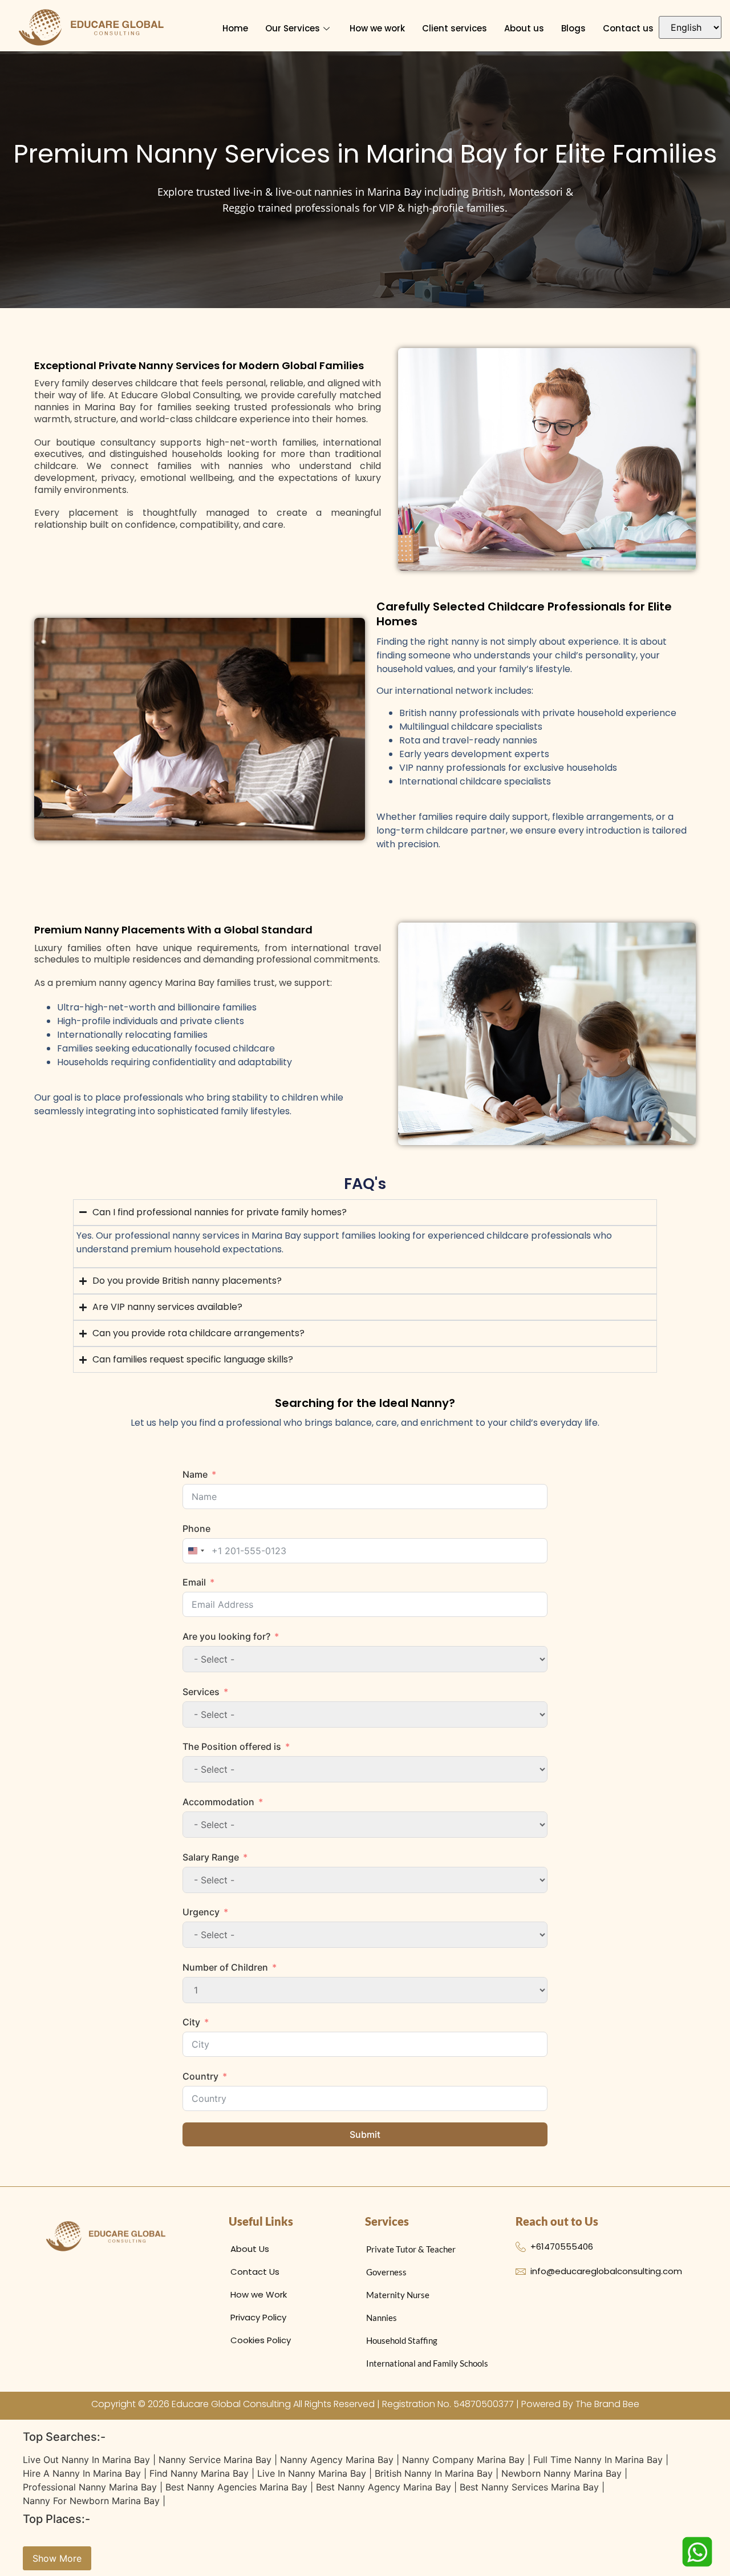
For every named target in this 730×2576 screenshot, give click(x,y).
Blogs (573, 28)
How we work (377, 28)
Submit (365, 2134)
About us (524, 28)
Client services (455, 28)
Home (235, 28)
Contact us (628, 28)
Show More (57, 2558)
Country (200, 2076)
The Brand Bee (607, 2404)
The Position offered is (232, 1746)
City (191, 2022)
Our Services (293, 28)
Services (201, 1692)
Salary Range (211, 1857)
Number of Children (225, 1967)
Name (195, 1474)
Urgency (201, 1912)
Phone (196, 1528)
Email (194, 1582)
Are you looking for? (226, 1636)
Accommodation (218, 1802)
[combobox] (196, 1551)
